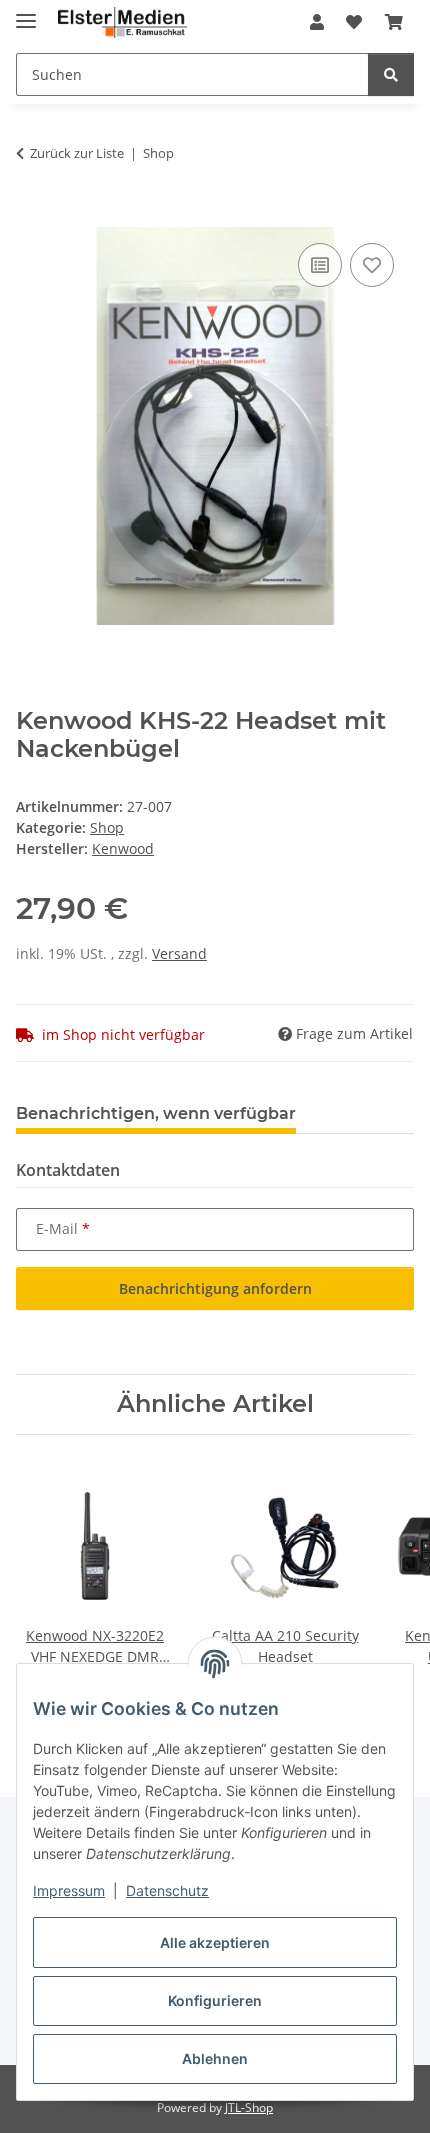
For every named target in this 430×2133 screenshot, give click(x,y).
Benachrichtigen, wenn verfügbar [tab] (156, 1113)
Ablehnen (215, 2058)
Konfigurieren (215, 2000)
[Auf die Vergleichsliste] (320, 265)
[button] (317, 22)
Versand (179, 953)
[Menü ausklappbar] (26, 12)
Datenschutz (167, 1890)
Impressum (69, 1890)
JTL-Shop (249, 2107)
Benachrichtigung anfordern (215, 1288)
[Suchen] (391, 74)
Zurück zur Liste (77, 153)
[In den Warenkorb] (32, 216)
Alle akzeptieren (215, 1942)
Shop (107, 827)
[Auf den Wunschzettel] (372, 265)
